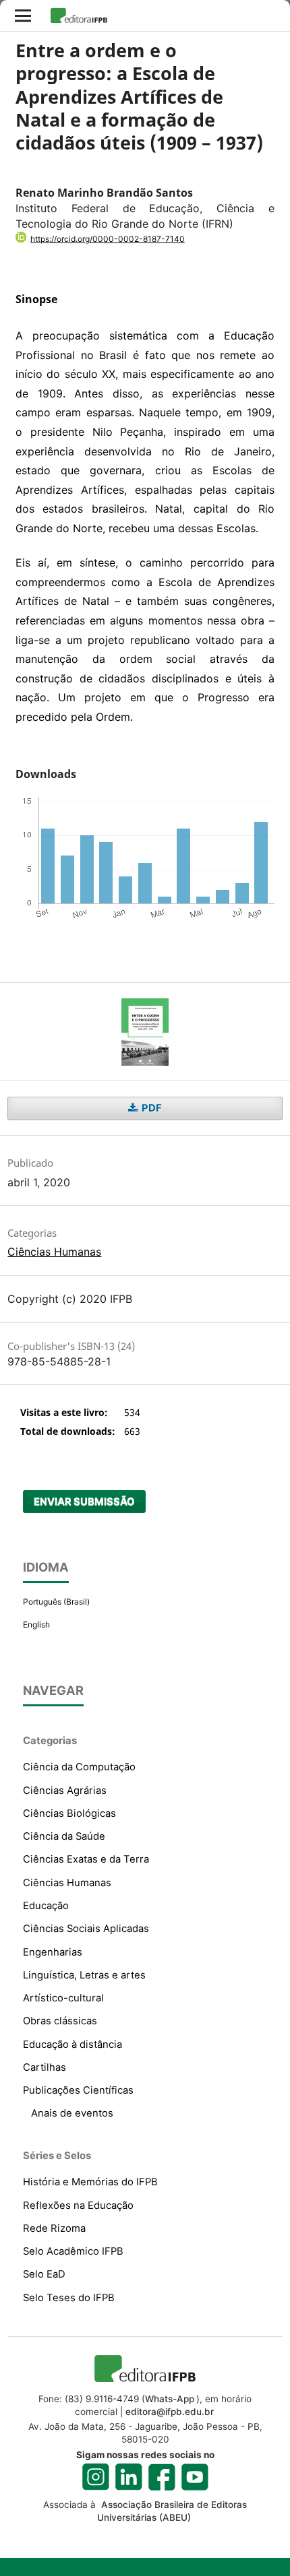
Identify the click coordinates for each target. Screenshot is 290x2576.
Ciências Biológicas (69, 1813)
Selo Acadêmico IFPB (73, 2251)
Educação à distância (72, 2044)
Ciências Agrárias (65, 1791)
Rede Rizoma (54, 2228)
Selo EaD (44, 2274)
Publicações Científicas (78, 2090)
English (36, 1624)
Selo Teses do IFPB (69, 2298)
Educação (46, 1906)
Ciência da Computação (79, 1767)
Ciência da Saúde (64, 1836)
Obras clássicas (60, 2021)
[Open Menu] (23, 15)
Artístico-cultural (63, 1998)
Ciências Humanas (54, 1252)
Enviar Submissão (84, 1502)
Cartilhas (45, 2067)
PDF (151, 1108)
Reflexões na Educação (78, 2205)
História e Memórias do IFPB (90, 2182)
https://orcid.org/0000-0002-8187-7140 (108, 239)
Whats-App (170, 2399)
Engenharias (53, 1952)
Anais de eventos (72, 2113)
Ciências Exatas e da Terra (86, 1859)
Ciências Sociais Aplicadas (86, 1929)
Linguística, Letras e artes (84, 1975)
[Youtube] (195, 2477)
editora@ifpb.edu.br (170, 2412)
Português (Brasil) (56, 1602)
